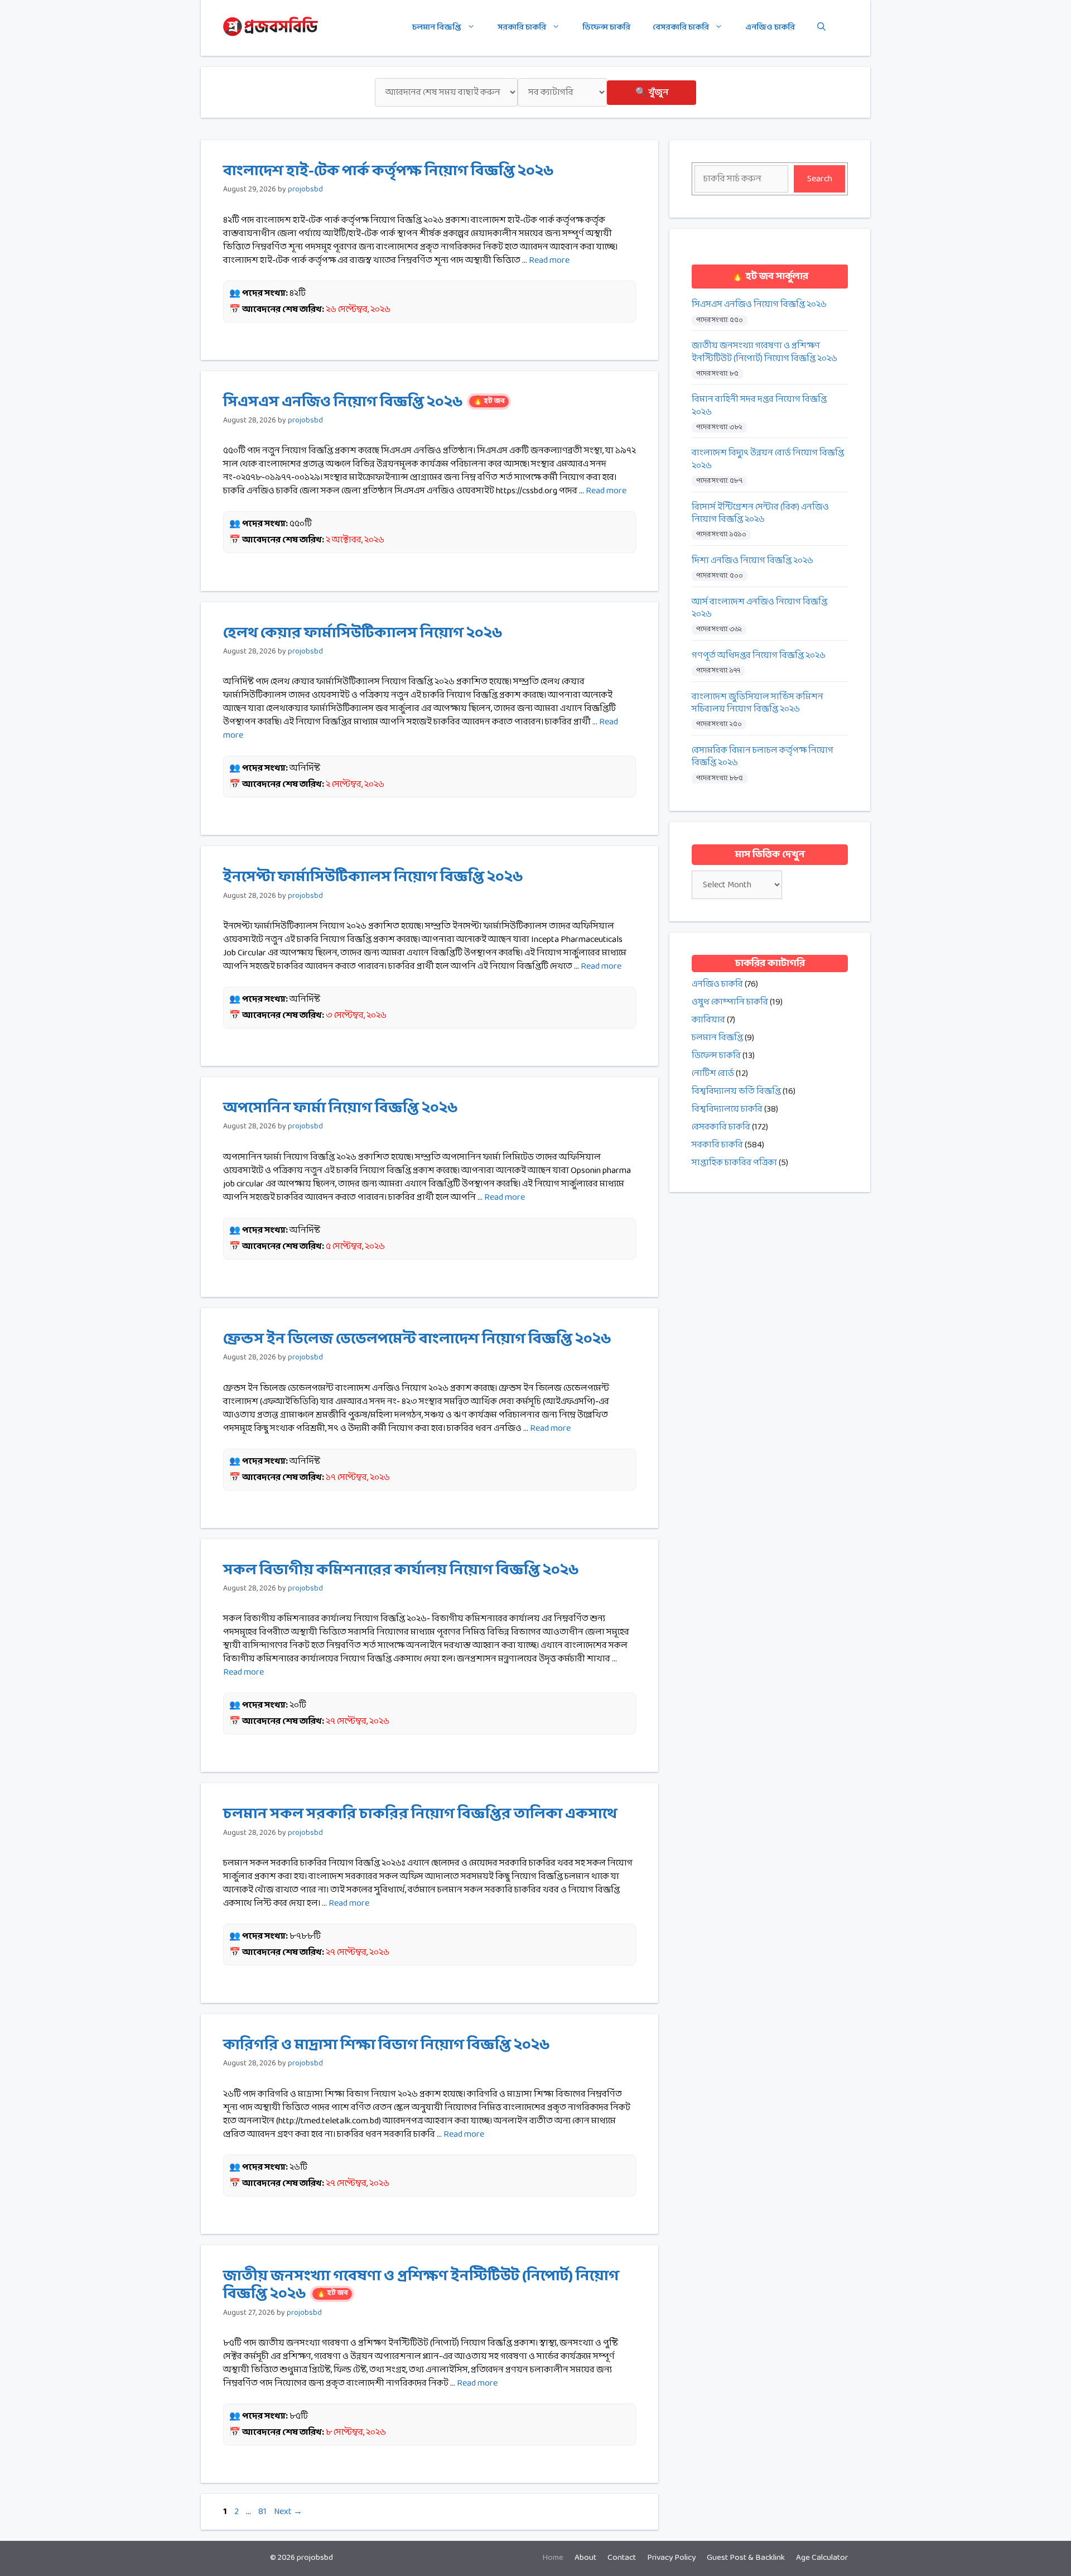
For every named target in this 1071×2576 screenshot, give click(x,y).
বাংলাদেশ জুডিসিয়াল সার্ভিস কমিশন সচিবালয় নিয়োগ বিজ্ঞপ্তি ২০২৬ (758, 703)
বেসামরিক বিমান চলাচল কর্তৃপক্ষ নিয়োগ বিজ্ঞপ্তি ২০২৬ (763, 757)
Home (553, 2558)
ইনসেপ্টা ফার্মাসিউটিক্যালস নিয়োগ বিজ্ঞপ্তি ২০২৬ (373, 877)
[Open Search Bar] (821, 28)
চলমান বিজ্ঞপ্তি (437, 28)
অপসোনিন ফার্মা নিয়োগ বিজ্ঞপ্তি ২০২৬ (341, 1108)
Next (288, 2512)
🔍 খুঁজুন (652, 92)
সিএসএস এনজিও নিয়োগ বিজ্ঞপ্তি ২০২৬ (364, 402)
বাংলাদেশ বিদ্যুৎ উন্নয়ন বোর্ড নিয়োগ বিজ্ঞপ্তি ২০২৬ (768, 460)
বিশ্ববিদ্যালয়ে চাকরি (727, 1109)
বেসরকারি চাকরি (681, 28)
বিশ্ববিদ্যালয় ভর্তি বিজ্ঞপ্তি (736, 1091)
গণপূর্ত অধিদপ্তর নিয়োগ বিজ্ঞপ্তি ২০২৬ (759, 656)
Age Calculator (822, 2558)
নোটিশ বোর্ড (713, 1073)
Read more (549, 260)
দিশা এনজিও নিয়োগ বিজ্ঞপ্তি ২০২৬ (752, 561)
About (585, 2558)
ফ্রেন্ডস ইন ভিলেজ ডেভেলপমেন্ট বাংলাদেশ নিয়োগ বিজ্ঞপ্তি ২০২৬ (417, 1339)
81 (264, 2512)
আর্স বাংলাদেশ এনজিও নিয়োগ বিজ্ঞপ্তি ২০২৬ (759, 609)
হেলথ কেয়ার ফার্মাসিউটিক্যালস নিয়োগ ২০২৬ (363, 633)
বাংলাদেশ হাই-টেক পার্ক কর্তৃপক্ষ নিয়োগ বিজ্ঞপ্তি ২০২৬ (389, 171)
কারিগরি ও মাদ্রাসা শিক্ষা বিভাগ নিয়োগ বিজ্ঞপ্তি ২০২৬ (387, 2045)
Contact (622, 2558)
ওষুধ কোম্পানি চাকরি (730, 1002)
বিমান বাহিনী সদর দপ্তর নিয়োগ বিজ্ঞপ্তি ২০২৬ (759, 406)
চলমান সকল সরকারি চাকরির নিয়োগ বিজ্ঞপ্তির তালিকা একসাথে (420, 1814)
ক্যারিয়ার (708, 1020)
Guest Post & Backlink (746, 2558)
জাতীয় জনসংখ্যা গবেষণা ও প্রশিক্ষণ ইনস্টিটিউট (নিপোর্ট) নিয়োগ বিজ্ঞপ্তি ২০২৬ (421, 2285)
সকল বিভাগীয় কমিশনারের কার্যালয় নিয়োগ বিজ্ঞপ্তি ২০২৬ (401, 1570)
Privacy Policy (671, 2558)
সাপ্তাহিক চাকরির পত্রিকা (734, 1163)
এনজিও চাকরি (770, 28)
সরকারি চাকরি (522, 28)
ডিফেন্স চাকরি (606, 28)
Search (820, 179)
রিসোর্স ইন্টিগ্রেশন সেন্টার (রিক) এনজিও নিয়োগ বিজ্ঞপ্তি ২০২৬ (760, 514)
